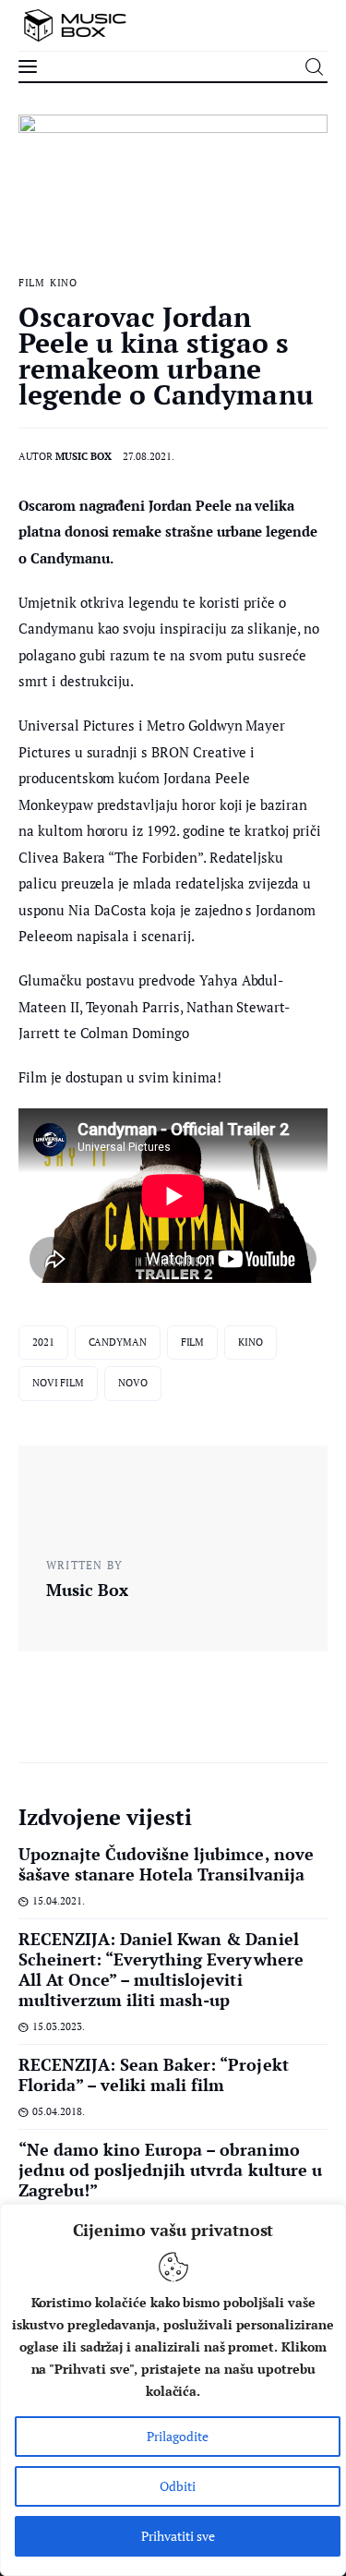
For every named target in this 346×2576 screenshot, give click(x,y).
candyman (118, 1342)
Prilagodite (178, 2436)
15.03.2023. (59, 2026)
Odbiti (178, 2486)
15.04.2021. (59, 1901)
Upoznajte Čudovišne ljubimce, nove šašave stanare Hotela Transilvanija (166, 1864)
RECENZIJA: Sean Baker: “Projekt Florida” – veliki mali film (154, 2074)
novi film (58, 1383)
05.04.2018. (59, 2111)
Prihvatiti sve (178, 2536)
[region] (173, 2390)
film (193, 1342)
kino (251, 1342)
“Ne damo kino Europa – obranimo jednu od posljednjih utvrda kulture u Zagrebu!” (170, 2170)
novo (133, 1383)
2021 (43, 1342)
